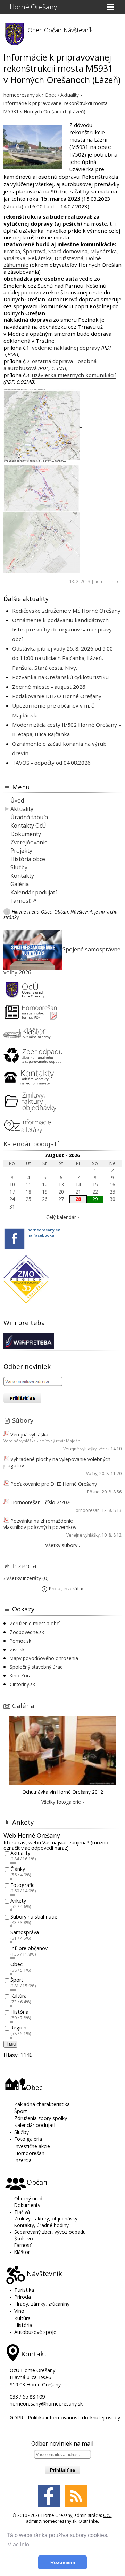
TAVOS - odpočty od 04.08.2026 (51, 763)
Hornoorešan (86, 1510)
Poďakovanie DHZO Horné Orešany (57, 696)
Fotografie (23, 1885)
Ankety (18, 1901)
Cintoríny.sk (22, 1684)
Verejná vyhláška (29, 1434)
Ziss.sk (17, 1649)
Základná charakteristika (42, 2104)
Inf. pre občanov (29, 1948)
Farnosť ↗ (23, 901)
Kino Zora (21, 1676)
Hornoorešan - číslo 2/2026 (41, 1502)
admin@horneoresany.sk (51, 2521)
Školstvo (24, 2238)
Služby (19, 867)
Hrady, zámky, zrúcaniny (42, 2304)
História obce (28, 859)
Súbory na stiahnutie (34, 1917)
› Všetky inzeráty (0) (26, 1578)
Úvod (17, 800)
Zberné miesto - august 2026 (49, 687)
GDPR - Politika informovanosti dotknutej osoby (65, 2418)
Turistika (24, 2290)
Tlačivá (22, 2212)
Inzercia (24, 1566)
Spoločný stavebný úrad (36, 1667)
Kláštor (22, 2252)
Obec (16, 1964)
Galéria (20, 884)
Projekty (21, 851)
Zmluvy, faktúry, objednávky (46, 2219)
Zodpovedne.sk (27, 1632)
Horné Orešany (33, 7)
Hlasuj (10, 2044)
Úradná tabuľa (29, 817)
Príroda (23, 2297)
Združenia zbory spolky (41, 2118)
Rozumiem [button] (63, 2562)
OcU (107, 2515)
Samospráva (25, 1933)
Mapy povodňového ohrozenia (44, 1658)
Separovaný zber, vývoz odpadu (50, 2232)
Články (18, 1869)
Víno (19, 2311)
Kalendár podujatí (34, 892)
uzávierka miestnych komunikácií (74, 375)
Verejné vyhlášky (80, 1449)
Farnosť (23, 2245)
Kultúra (19, 1996)
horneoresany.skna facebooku (44, 1233)
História (19, 2012)
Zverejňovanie (29, 842)
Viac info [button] (18, 2545)
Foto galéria (28, 2139)
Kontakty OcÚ (28, 826)
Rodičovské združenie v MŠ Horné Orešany (66, 611)
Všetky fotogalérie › (62, 1802)
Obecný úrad (28, 2198)
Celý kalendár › (62, 1217)
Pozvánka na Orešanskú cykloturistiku (60, 677)
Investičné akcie (32, 2146)
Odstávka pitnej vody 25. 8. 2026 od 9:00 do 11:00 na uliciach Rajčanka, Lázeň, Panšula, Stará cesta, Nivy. (62, 658)
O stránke (88, 2521)
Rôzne (93, 1492)
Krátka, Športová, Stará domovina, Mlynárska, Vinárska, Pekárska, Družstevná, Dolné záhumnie (61, 258)
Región (18, 2028)
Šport (17, 1980)
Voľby (92, 1473)
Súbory (23, 1420)
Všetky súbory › (63, 1545)
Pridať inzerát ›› (65, 1589)
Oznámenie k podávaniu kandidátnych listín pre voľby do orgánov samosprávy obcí (62, 629)
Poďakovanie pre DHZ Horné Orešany (54, 1484)
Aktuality (22, 809)
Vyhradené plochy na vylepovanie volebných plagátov (57, 1462)
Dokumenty (26, 834)
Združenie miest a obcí (35, 1623)
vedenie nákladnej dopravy (66, 348)
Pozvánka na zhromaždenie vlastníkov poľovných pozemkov (40, 1524)
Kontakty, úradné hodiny (41, 2225)
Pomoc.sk (20, 1641)
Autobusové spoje (35, 2332)
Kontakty (22, 876)
